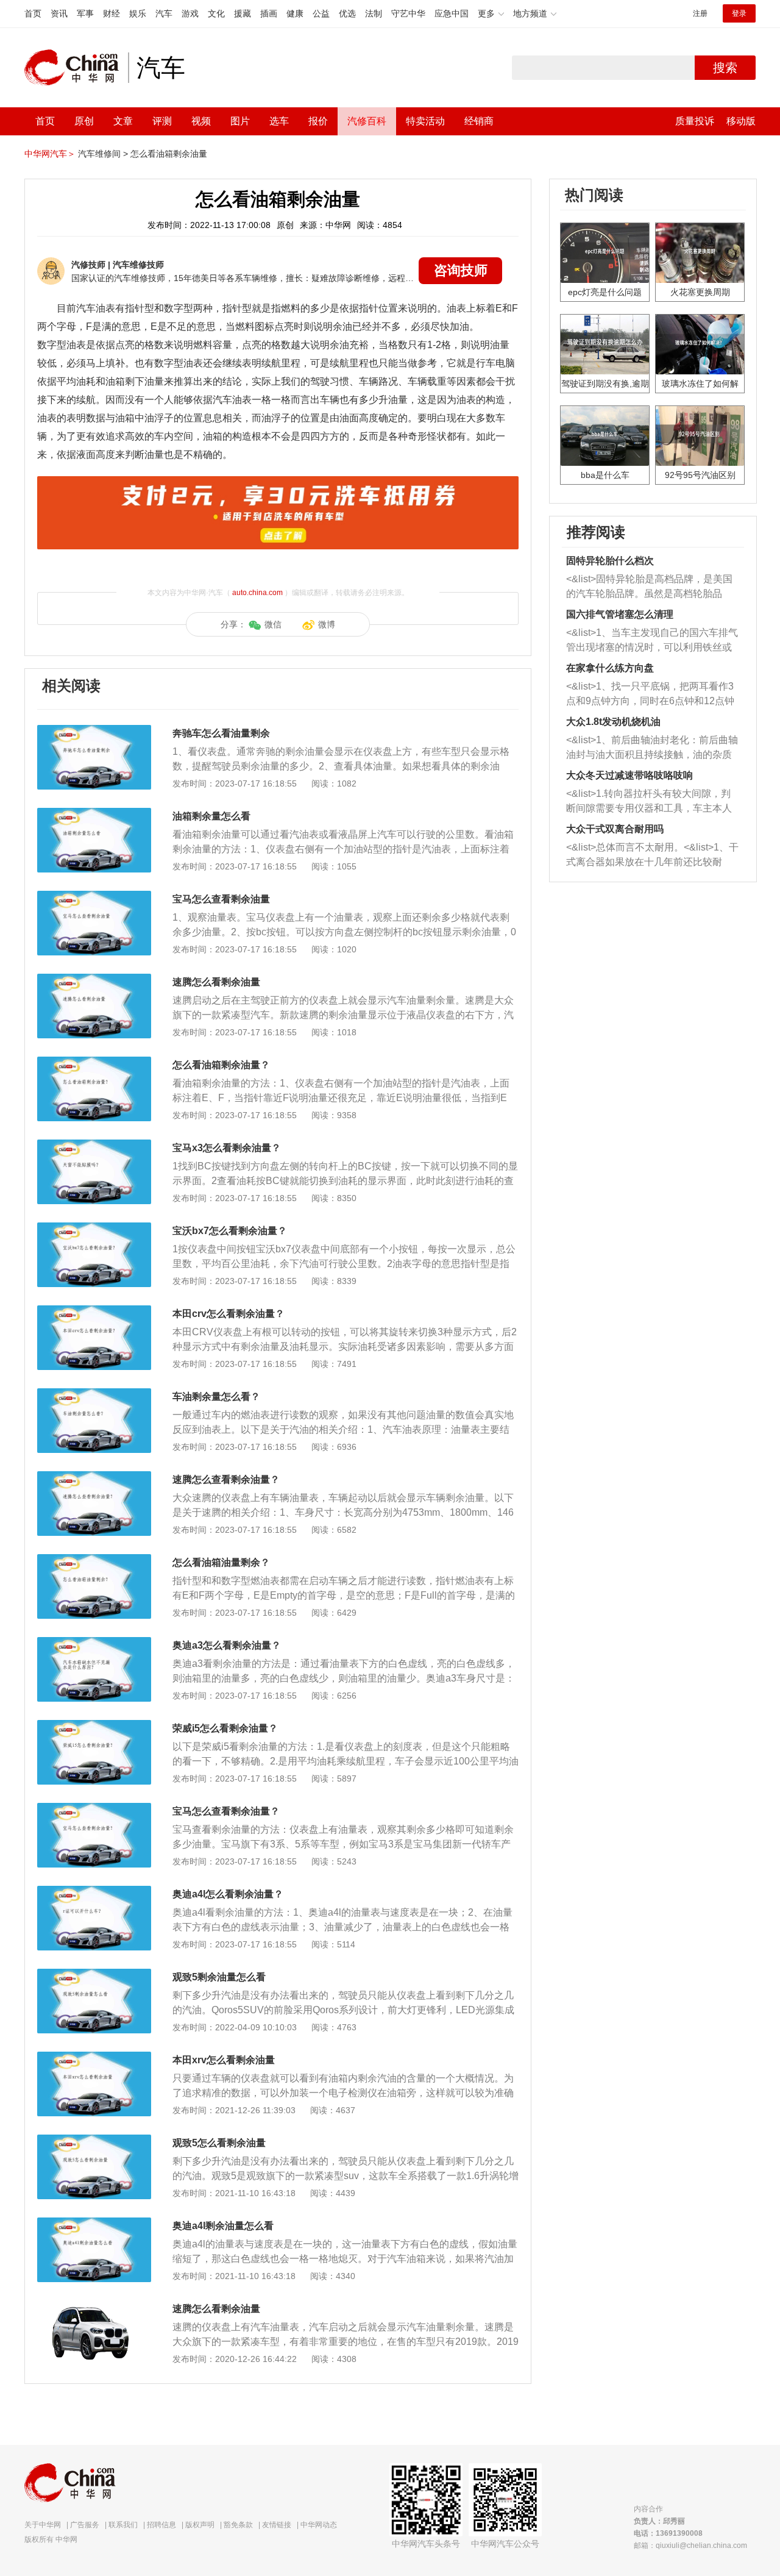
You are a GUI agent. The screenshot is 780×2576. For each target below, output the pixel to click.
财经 (112, 13)
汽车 (164, 13)
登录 (739, 13)
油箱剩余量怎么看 (211, 816)
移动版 (741, 121)
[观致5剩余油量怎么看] (94, 1975)
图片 (240, 121)
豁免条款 (238, 2525)
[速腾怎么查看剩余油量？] (94, 1477)
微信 (273, 624)
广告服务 (85, 2525)
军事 (85, 13)
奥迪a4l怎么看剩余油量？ (228, 1894)
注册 (700, 13)
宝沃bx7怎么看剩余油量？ (230, 1231)
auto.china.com (257, 593)
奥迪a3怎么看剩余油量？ (227, 1645)
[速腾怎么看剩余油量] (94, 980)
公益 (321, 13)
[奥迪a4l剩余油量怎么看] (94, 2224)
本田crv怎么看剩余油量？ (229, 1314)
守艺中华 (408, 13)
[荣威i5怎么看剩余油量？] (94, 1726)
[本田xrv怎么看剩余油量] (94, 2058)
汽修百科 (367, 121)
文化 (216, 13)
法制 (374, 13)
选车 (279, 121)
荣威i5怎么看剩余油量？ (225, 1728)
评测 (162, 121)
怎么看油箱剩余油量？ (221, 1065)
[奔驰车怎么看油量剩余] (94, 731)
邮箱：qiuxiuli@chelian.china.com (690, 2546)
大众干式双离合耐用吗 (615, 829)
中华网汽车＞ (50, 154)
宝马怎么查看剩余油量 (221, 899)
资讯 (59, 13)
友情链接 (277, 2525)
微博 (327, 624)
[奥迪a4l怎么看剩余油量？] (94, 1892)
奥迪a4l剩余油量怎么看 (223, 2226)
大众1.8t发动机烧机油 (613, 722)
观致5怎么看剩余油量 (219, 2143)
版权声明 (200, 2525)
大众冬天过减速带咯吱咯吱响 (629, 775)
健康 (295, 13)
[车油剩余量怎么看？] (94, 1394)
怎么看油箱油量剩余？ (221, 1562)
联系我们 (123, 2525)
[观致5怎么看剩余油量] (94, 2141)
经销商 (479, 121)
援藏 (243, 13)
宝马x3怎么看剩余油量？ (227, 1148)
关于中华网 (43, 2525)
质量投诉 (695, 121)
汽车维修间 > (103, 154)
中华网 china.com (76, 68)
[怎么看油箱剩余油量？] (94, 1063)
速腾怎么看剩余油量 (216, 982)
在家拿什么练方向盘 (610, 668)
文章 (123, 121)
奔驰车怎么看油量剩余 (221, 733)
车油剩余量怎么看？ (216, 1397)
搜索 (725, 68)
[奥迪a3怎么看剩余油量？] (94, 1643)
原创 (84, 121)
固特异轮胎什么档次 (610, 561)
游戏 (190, 13)
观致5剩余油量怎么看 (219, 1977)
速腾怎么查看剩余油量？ (226, 1479)
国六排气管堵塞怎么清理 (620, 614)
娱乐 (138, 13)
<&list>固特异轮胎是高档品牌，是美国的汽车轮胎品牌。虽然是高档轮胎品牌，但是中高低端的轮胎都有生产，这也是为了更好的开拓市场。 (649, 587)
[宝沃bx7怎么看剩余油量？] (94, 1229)
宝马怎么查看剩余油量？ (226, 1811)
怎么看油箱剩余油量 (169, 154)
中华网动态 (319, 2525)
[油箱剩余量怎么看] (94, 814)
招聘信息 (161, 2525)
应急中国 (452, 13)
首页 (33, 13)
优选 (347, 13)
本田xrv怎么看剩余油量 (224, 2060)
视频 (201, 121)
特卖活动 (425, 121)
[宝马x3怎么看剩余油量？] (94, 1146)
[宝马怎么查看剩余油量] (94, 897)
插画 (269, 13)
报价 (318, 121)
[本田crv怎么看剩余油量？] (94, 1311)
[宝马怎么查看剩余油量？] (94, 1809)
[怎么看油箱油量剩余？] (94, 1560)
